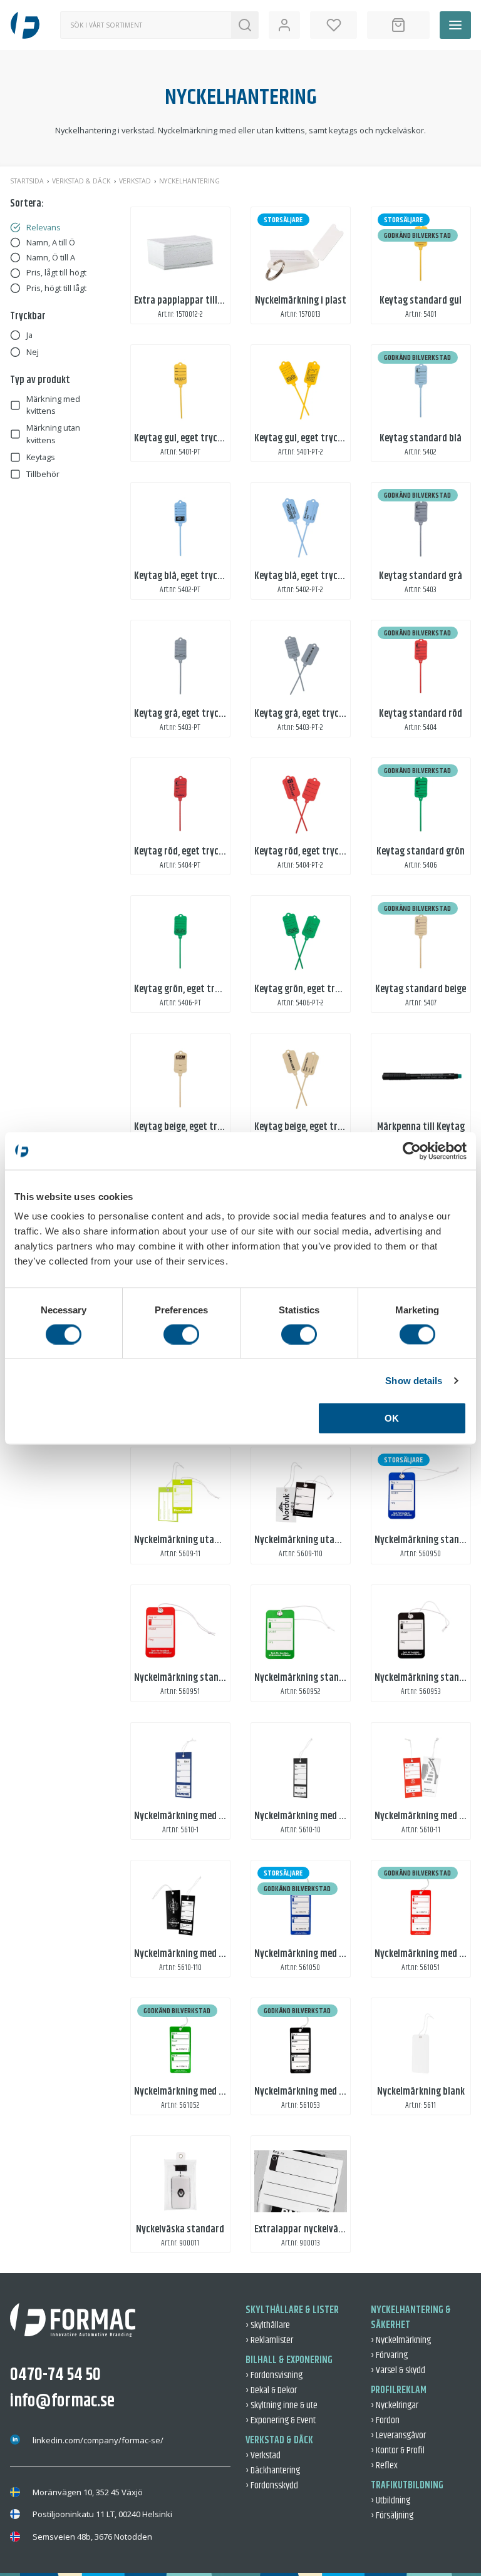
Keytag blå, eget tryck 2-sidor (313, 576)
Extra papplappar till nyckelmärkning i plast (222, 301)
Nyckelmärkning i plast (301, 301)
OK (392, 1418)
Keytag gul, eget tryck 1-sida (191, 439)
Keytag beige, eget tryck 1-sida (195, 1127)
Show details (414, 1380)
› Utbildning (390, 2501)
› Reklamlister (269, 2340)
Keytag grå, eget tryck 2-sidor (314, 714)
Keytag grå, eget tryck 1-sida (191, 714)
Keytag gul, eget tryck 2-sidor (313, 439)
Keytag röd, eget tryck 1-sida (191, 852)
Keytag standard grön (421, 852)
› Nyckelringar (395, 2405)
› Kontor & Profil (398, 2450)
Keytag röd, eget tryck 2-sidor (314, 852)
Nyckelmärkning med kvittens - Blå (323, 1954)
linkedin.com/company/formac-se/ (98, 2440)
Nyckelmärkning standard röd (194, 1678)
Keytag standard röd (421, 714)
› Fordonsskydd (272, 2486)
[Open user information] (284, 25)
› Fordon (385, 2420)
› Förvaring (389, 2355)
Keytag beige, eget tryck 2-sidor (318, 1127)
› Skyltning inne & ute (282, 2405)
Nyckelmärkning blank (421, 2092)
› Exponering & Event (281, 2420)
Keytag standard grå (421, 576)
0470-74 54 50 (55, 2375)
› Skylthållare (268, 2325)
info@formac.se (62, 2401)
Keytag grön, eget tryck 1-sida (194, 989)
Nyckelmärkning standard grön (316, 1678)
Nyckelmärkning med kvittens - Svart (328, 2092)
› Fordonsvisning (274, 2375)
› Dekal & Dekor (271, 2390)
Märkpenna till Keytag (421, 1127)
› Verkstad (263, 2455)
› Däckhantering (273, 2471)
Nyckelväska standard (180, 2230)
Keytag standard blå (421, 439)
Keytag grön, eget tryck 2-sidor (317, 989)
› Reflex (384, 2466)
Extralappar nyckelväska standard (323, 2230)
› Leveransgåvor (398, 2435)
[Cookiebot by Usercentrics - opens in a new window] (412, 1151)
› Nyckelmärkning (401, 2340)
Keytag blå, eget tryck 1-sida (191, 576)
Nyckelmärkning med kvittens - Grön (206, 2092)
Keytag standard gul (421, 301)
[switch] (181, 1334)
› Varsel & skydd (398, 2370)
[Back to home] (25, 25)
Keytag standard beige (421, 989)
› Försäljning (392, 2516)
